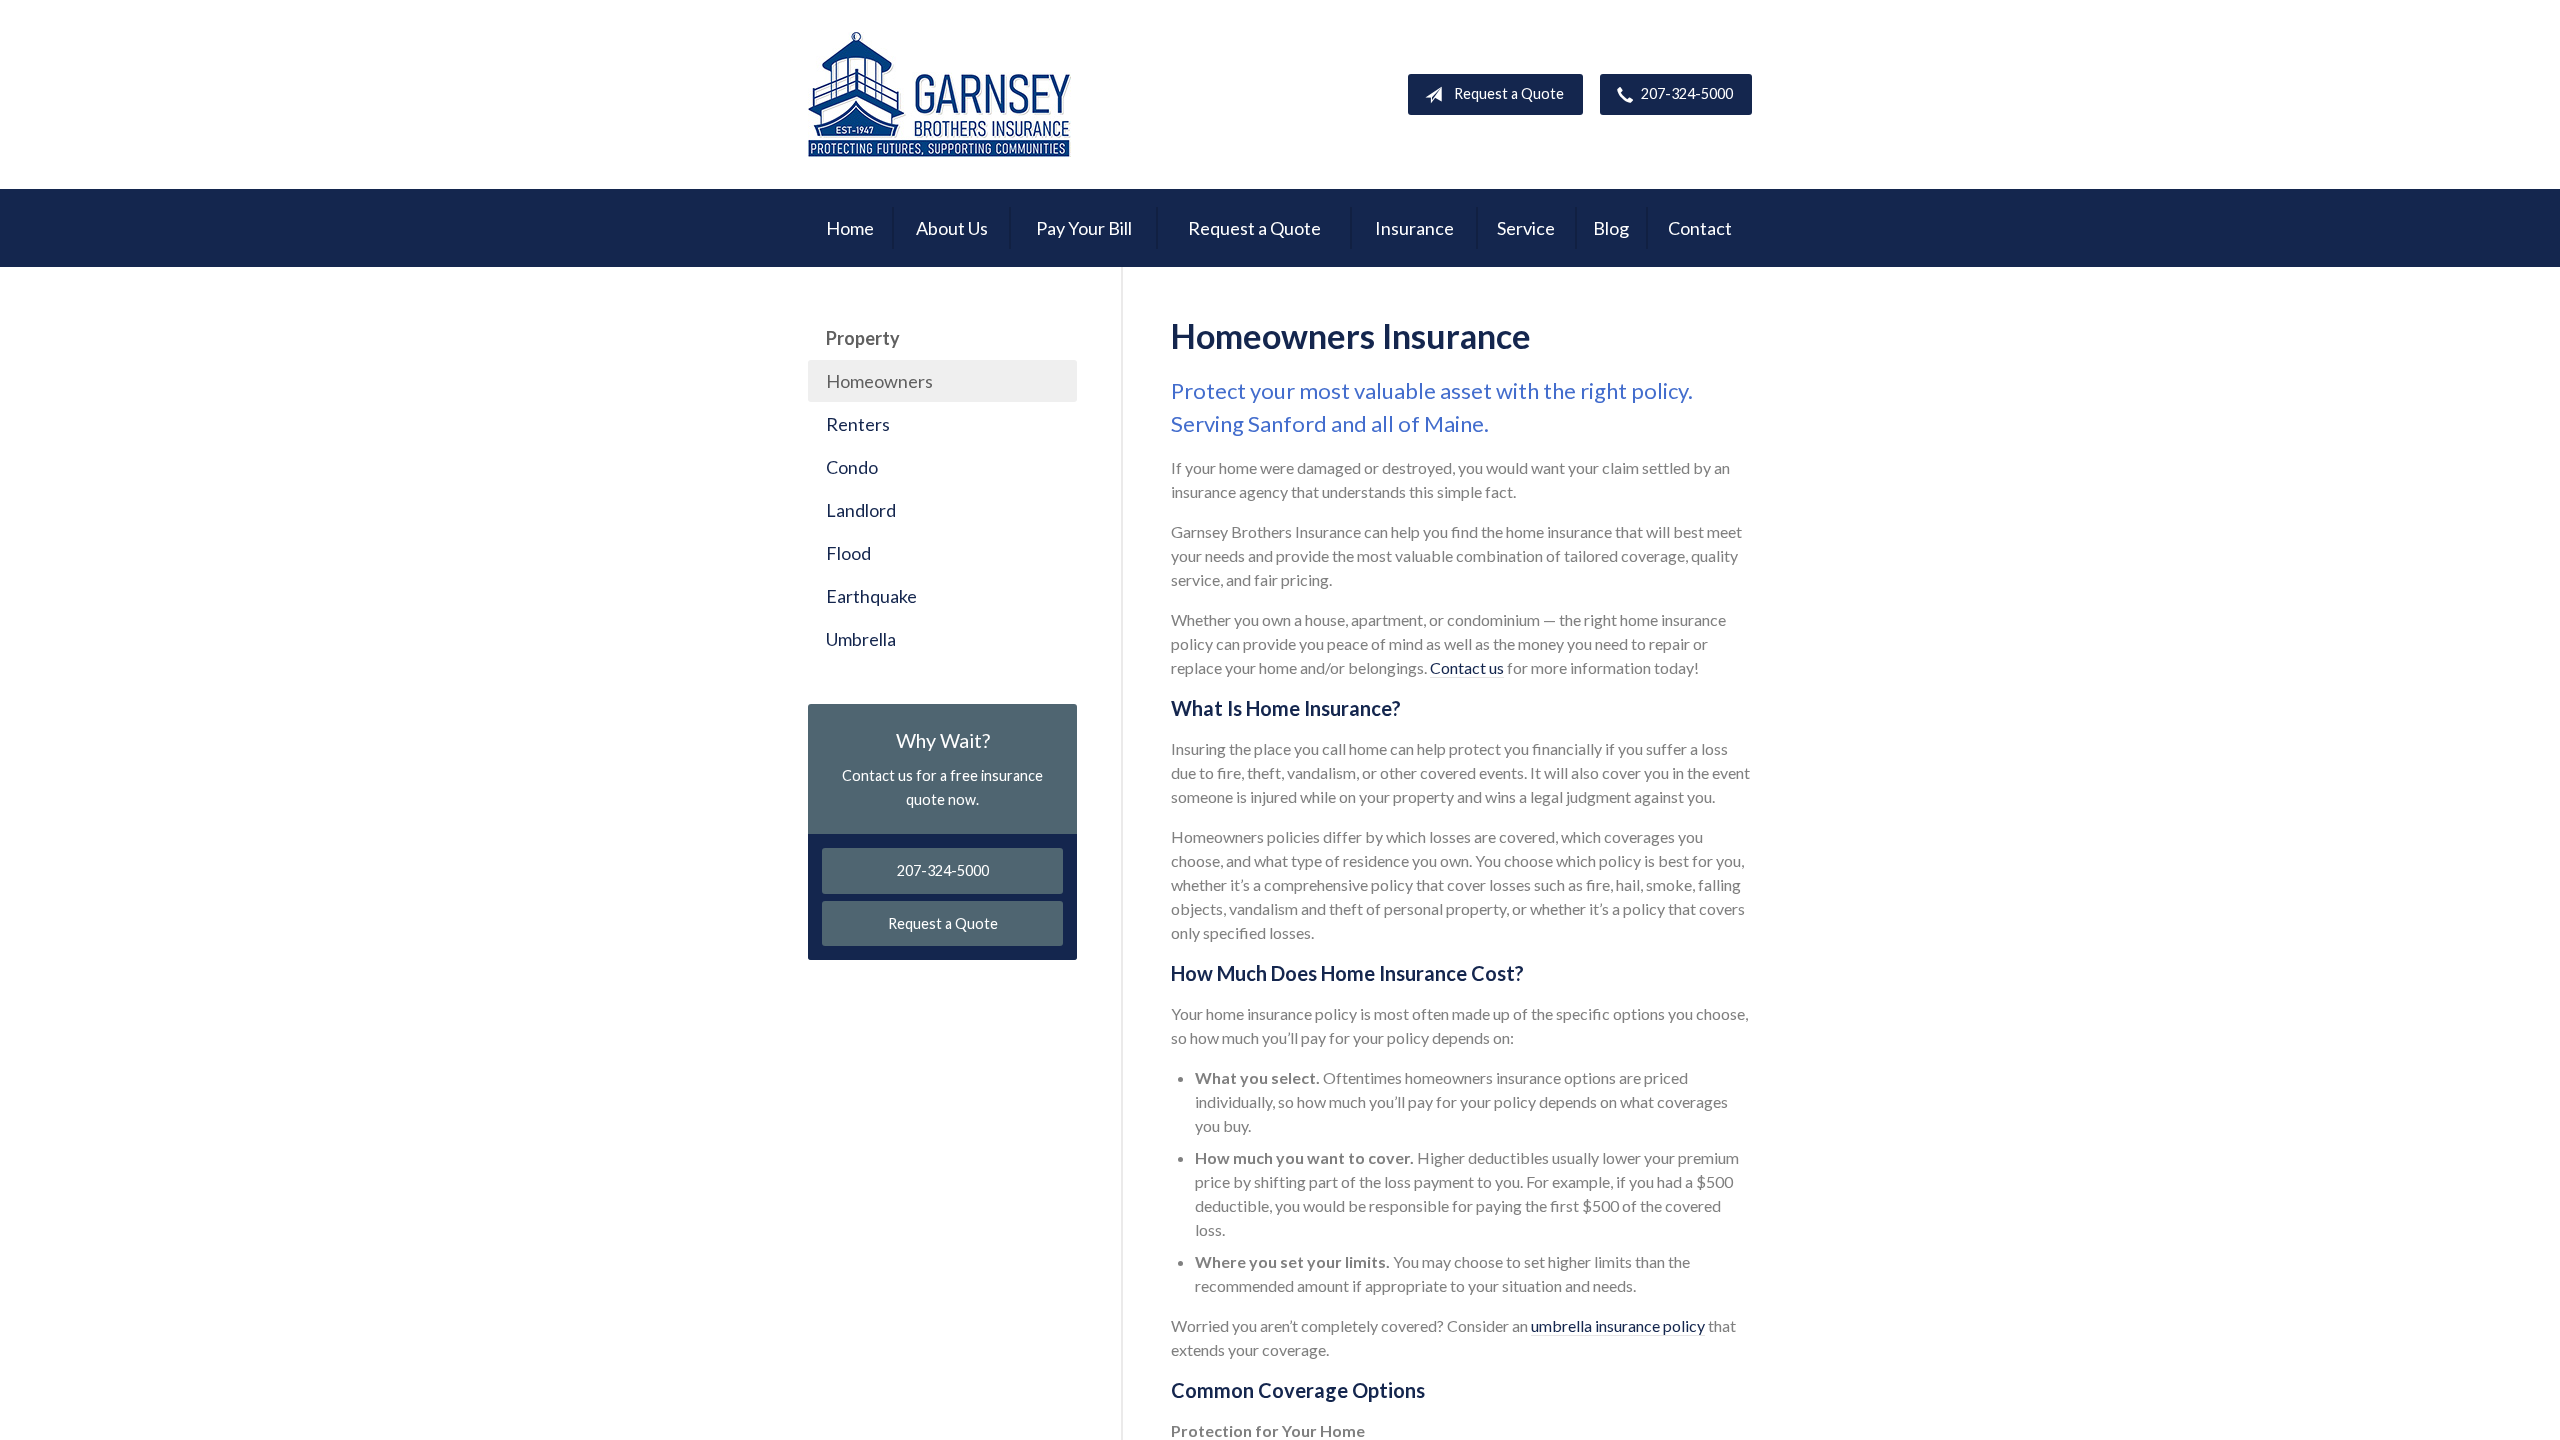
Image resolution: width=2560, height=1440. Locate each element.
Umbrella (861, 639)
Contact (1700, 228)
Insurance (1414, 228)
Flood (848, 553)
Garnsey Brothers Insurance (939, 94)
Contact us (1467, 667)
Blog (1611, 228)
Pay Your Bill (1084, 228)
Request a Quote (1509, 93)
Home (850, 228)
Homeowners (879, 381)
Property (863, 338)
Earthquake (871, 596)
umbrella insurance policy (1618, 1325)
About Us (952, 228)
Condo (852, 467)
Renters (858, 424)
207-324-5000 (1687, 93)
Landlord (861, 510)
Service (1526, 228)
